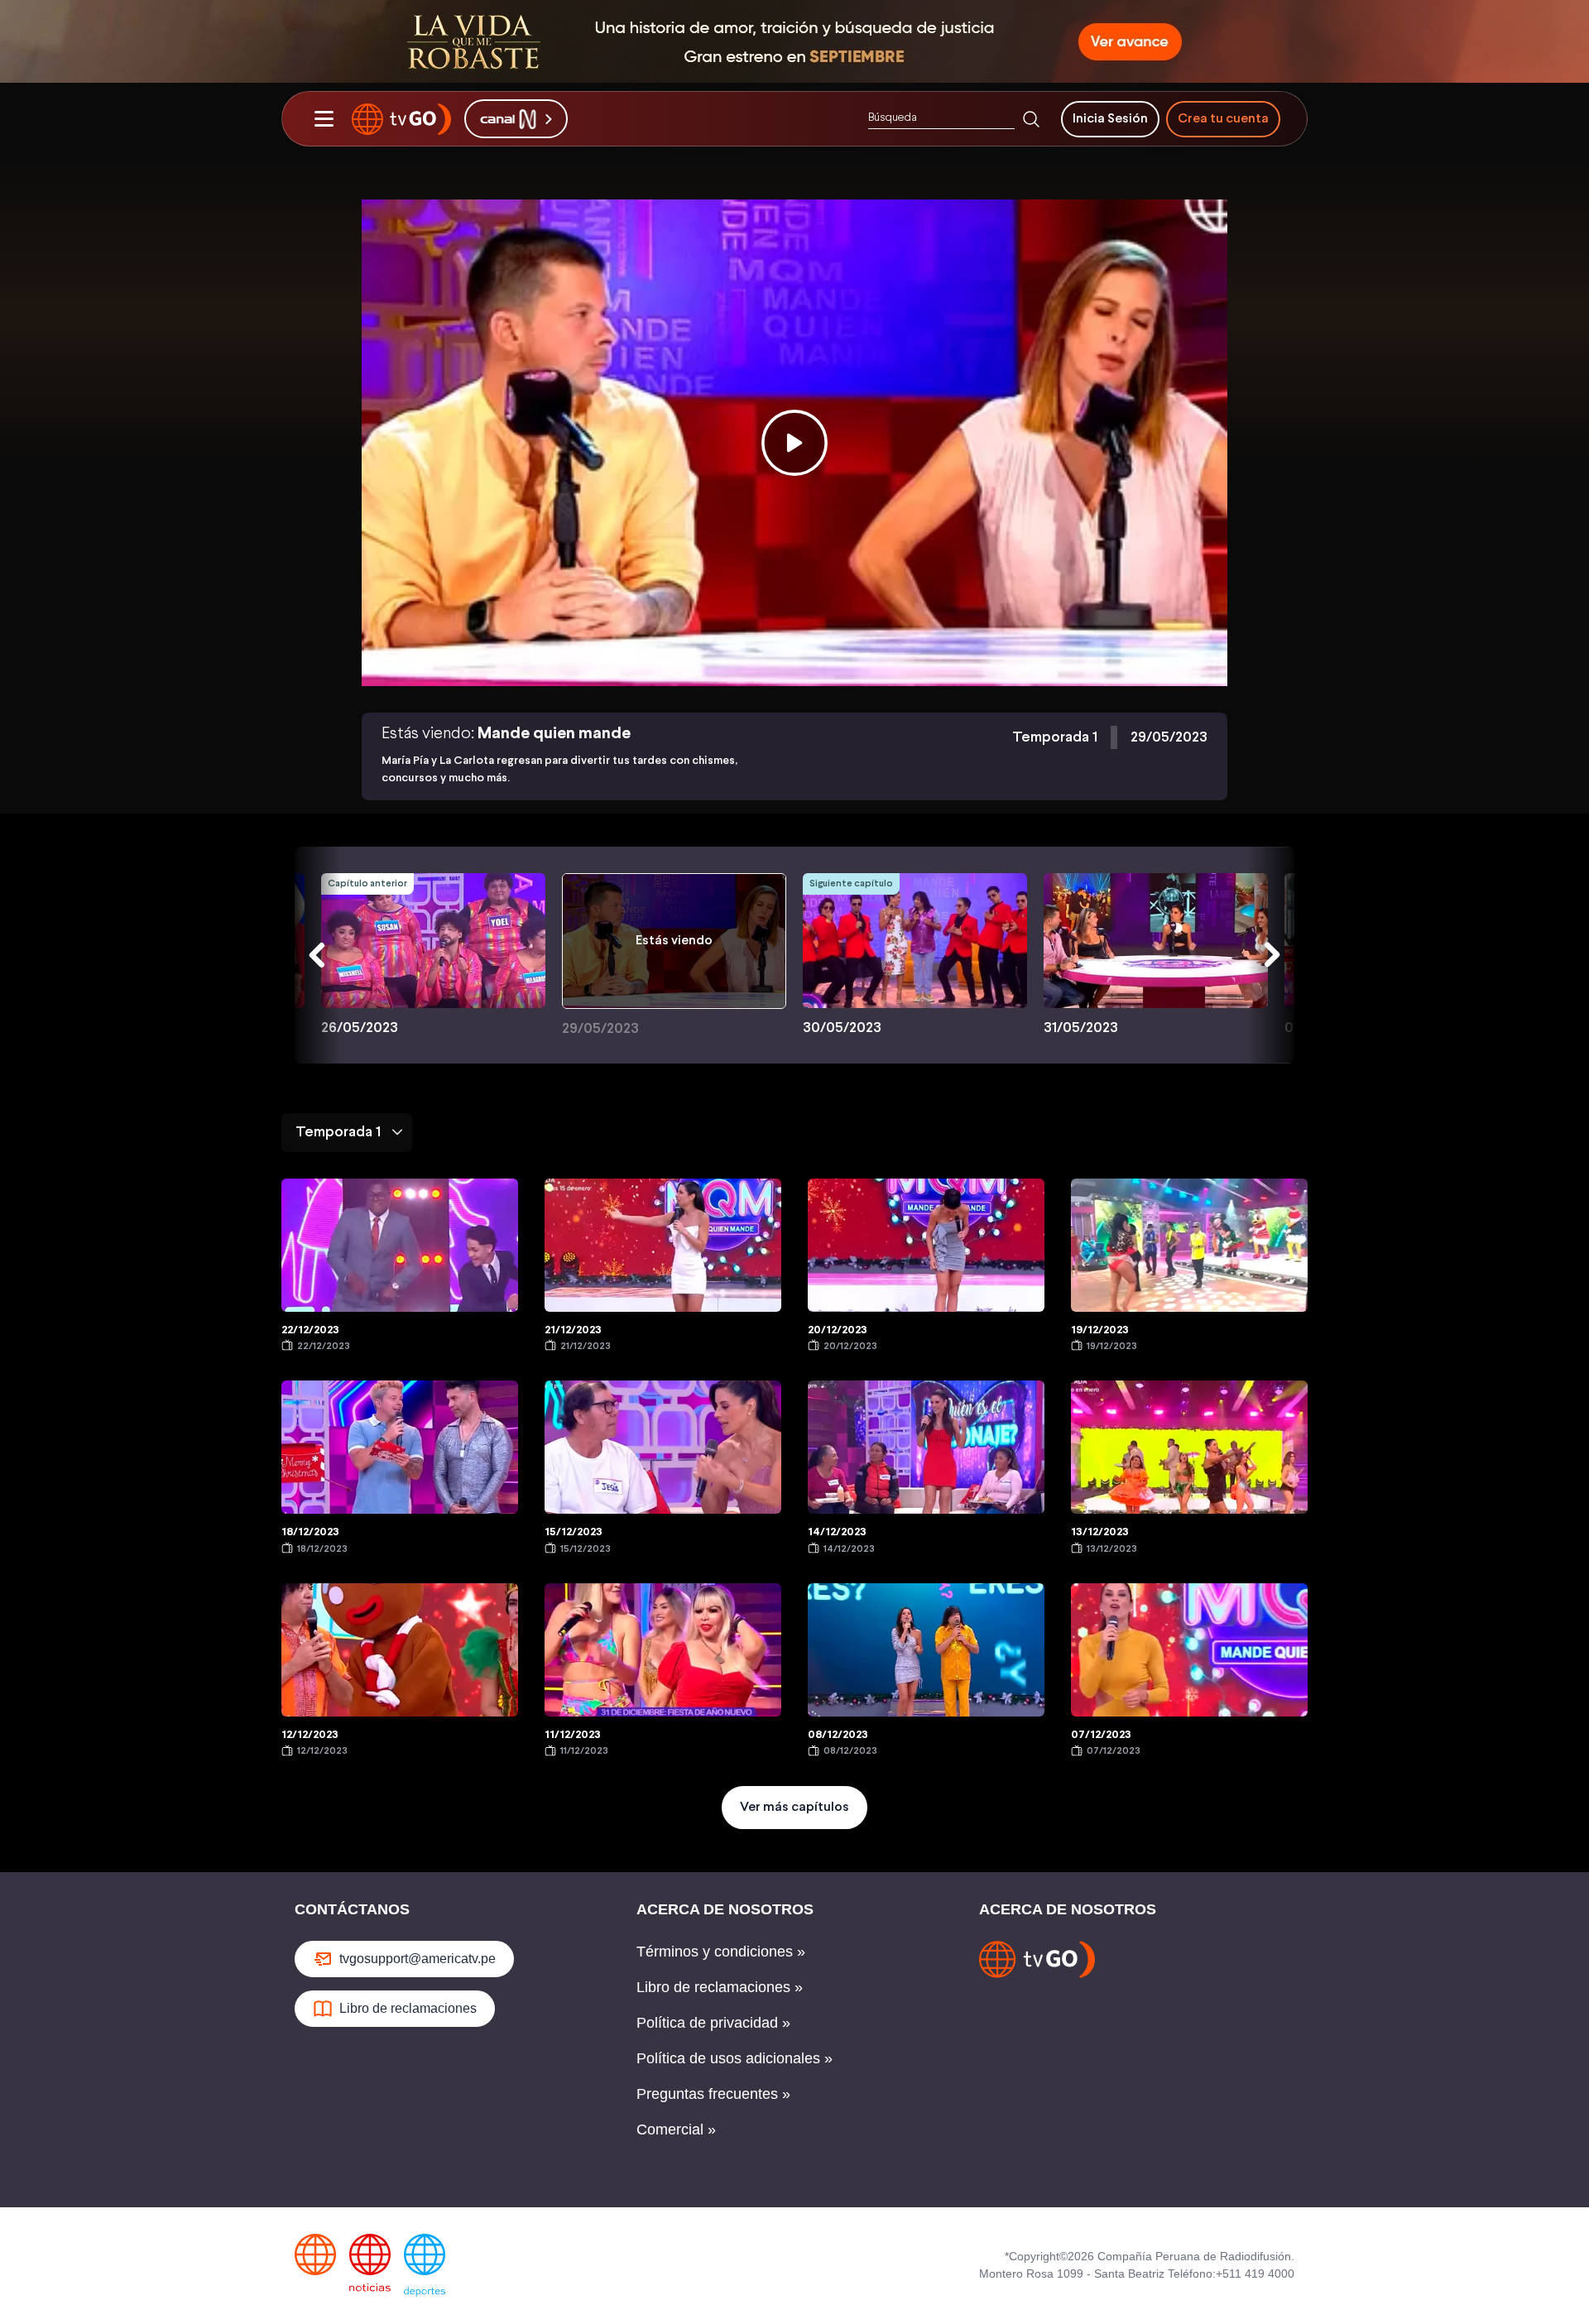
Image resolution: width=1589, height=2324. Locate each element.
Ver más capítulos (794, 1807)
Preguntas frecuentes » (713, 2094)
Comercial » (676, 2130)
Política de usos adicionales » (734, 2058)
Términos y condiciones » (721, 1952)
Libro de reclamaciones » (720, 1987)
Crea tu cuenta (1223, 119)
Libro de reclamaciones (408, 2008)
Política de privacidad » (713, 2023)
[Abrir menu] (324, 119)
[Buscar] (1031, 119)
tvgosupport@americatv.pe (418, 1959)
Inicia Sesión (1110, 119)
